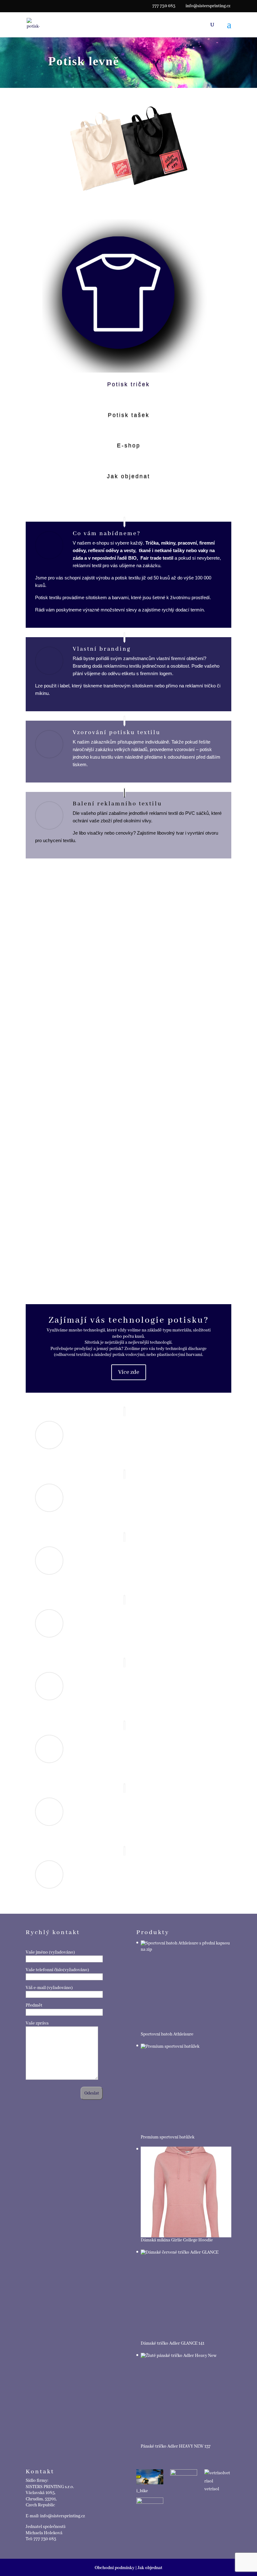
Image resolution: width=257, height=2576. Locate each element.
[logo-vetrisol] (218, 2477)
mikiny (168, 543)
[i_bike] (150, 2478)
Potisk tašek (129, 415)
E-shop (129, 445)
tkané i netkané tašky (162, 550)
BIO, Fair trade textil (151, 558)
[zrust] (150, 2502)
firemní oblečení (187, 658)
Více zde (129, 1372)
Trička (152, 543)
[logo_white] (184, 2477)
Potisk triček (128, 384)
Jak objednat (128, 476)
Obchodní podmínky (115, 2568)
